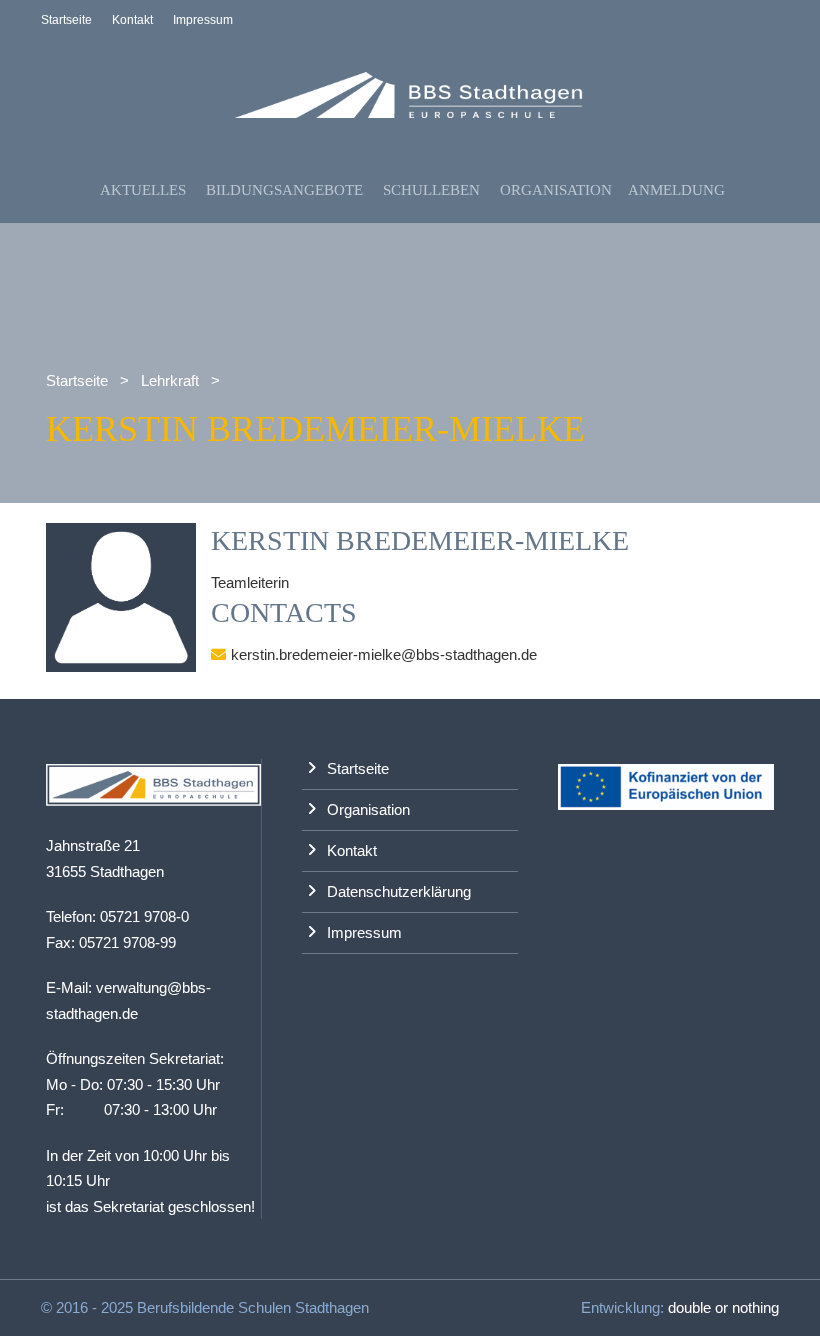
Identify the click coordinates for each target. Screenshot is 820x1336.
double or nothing (723, 1307)
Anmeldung (676, 190)
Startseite (66, 20)
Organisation (556, 190)
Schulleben (431, 190)
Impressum (203, 20)
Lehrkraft (170, 380)
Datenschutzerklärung (399, 891)
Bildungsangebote (284, 190)
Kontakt (132, 20)
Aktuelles (143, 190)
